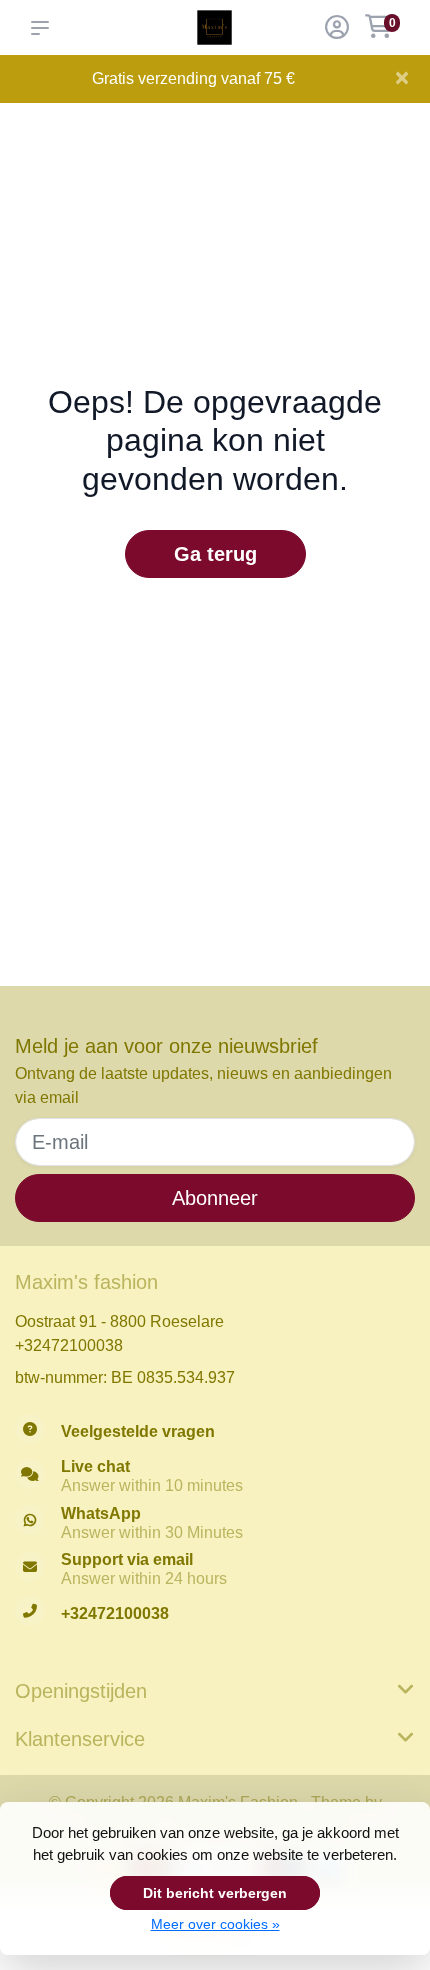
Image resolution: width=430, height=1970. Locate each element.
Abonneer (215, 1198)
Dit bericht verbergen (215, 1893)
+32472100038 (69, 1345)
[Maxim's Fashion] (214, 27)
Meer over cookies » (215, 1924)
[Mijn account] (337, 29)
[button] (44, 28)
